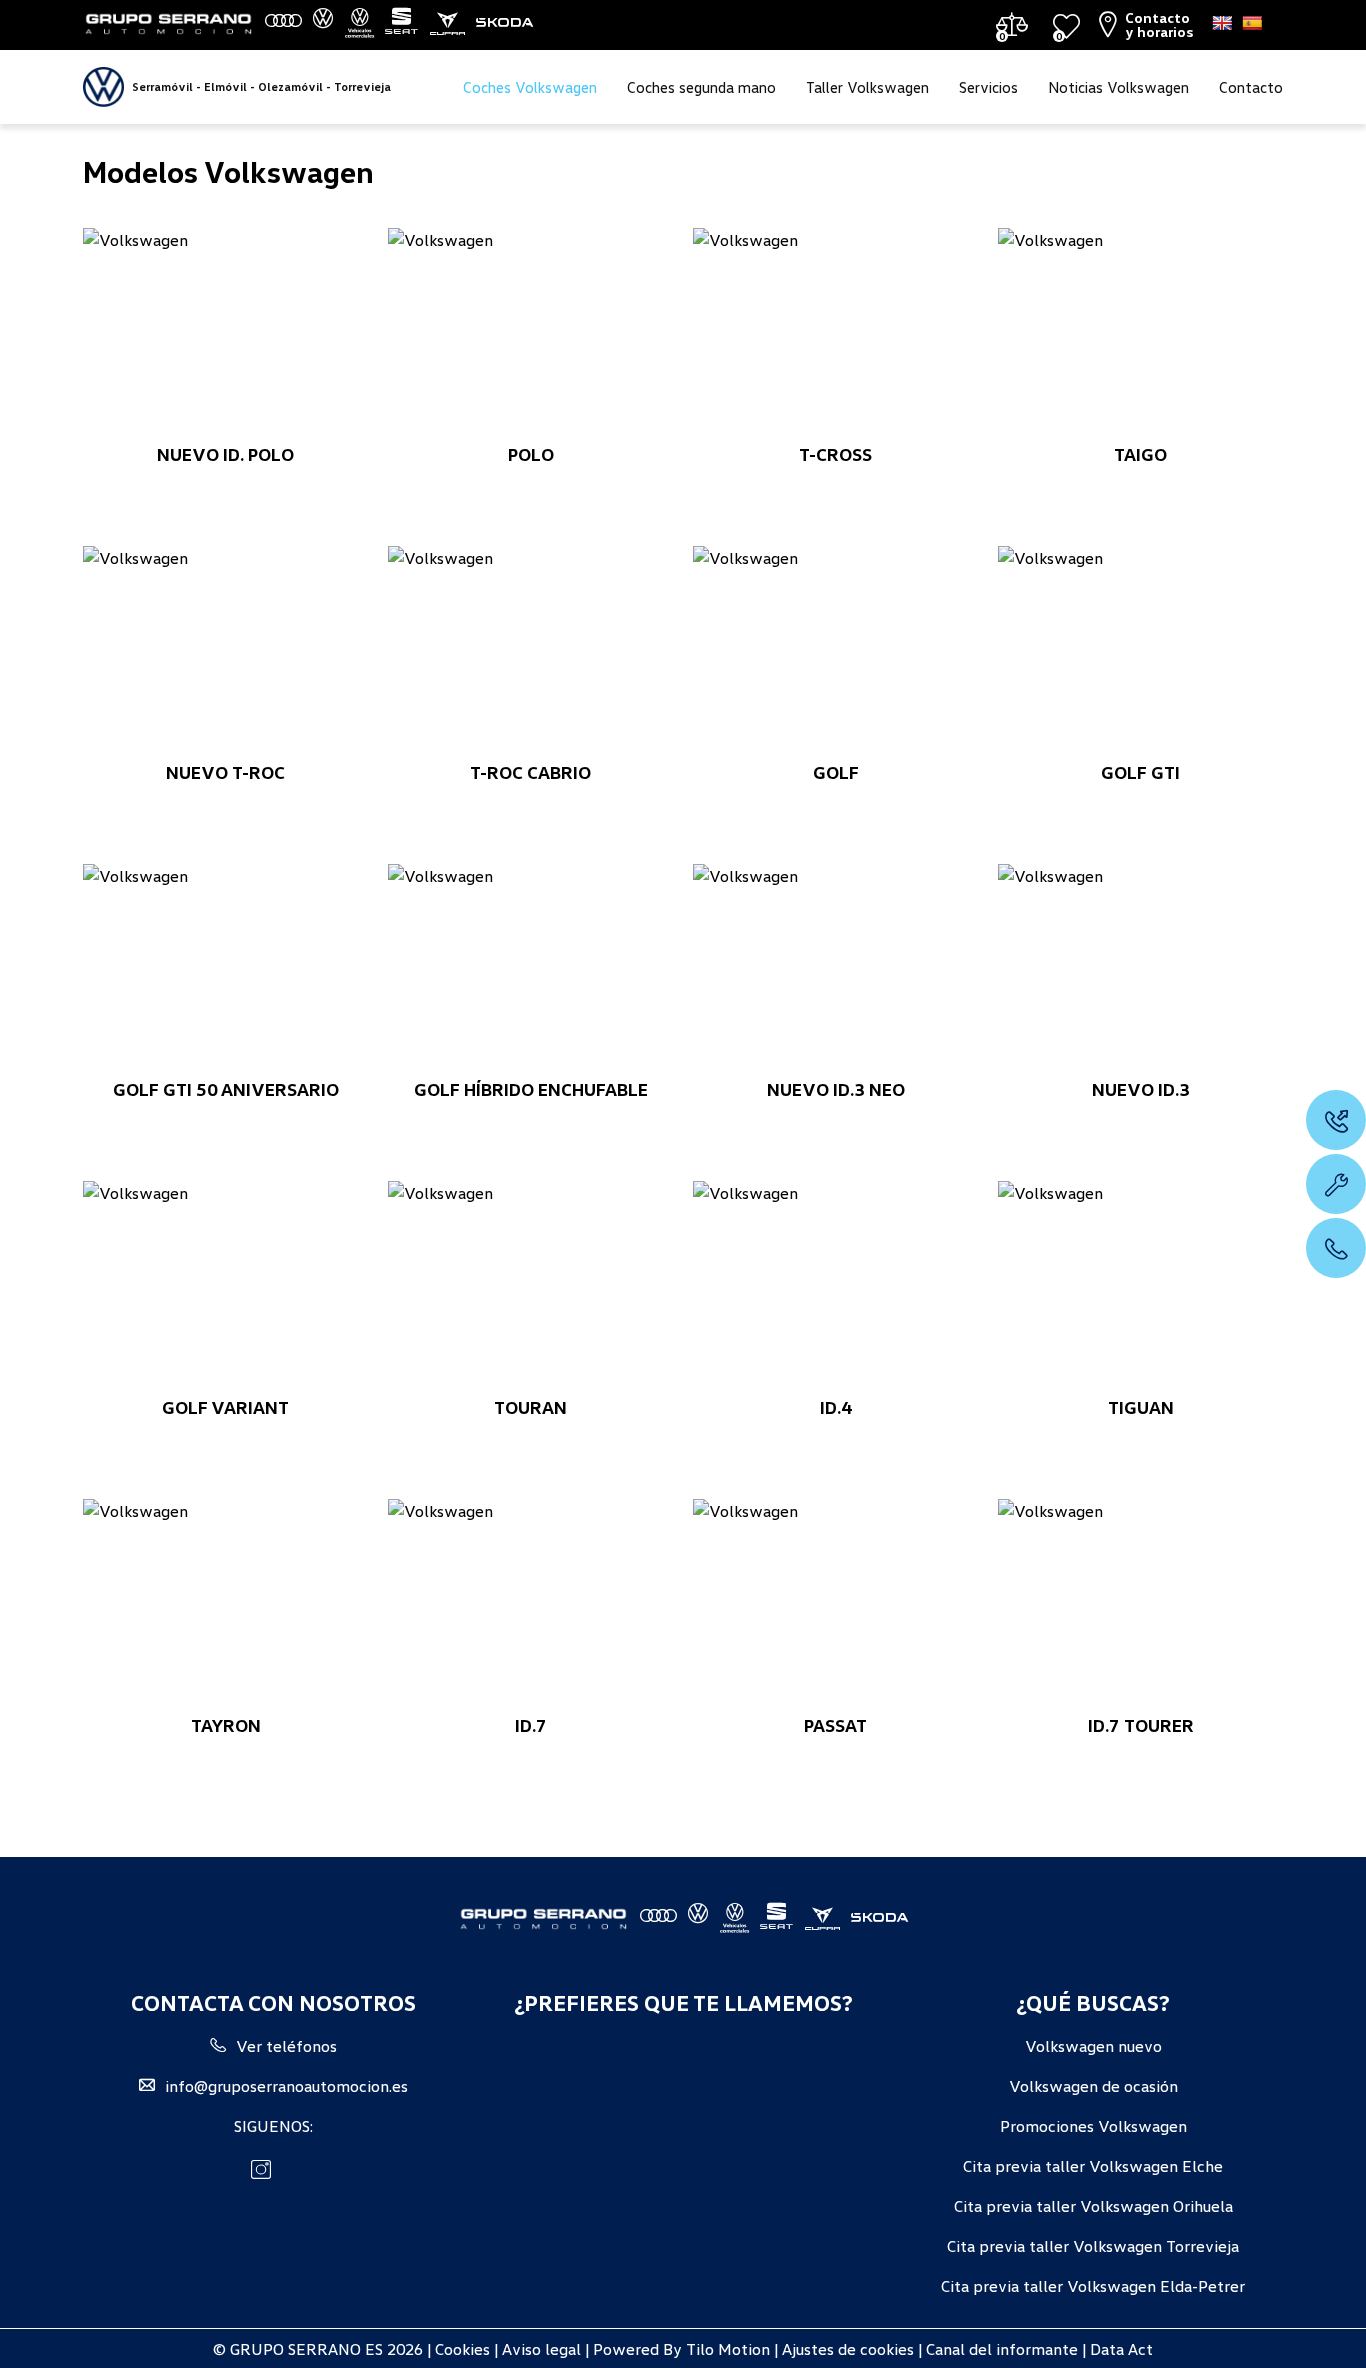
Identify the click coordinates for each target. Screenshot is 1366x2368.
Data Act (1121, 2348)
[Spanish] (1252, 23)
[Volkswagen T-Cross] (835, 335)
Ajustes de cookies (846, 2348)
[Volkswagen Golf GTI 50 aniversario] (225, 971)
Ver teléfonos (286, 2045)
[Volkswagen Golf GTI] (1140, 653)
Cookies (462, 2348)
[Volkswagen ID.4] (835, 1288)
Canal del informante (1002, 2348)
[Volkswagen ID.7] (530, 1606)
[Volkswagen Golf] (835, 653)
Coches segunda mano (701, 87)
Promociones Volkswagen (1093, 2125)
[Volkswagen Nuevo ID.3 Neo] (835, 971)
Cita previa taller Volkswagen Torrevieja (1093, 2245)
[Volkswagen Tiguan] (1140, 1288)
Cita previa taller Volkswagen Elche (1093, 2165)
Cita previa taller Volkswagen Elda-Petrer (1093, 2285)
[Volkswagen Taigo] (1140, 335)
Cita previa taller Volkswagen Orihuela (1093, 2205)
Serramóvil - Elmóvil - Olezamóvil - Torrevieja (261, 86)
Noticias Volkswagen (1118, 87)
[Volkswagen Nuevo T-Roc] (225, 653)
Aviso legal (541, 2348)
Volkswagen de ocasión (1093, 2085)
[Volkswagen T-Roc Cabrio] (530, 653)
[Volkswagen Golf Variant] (225, 1288)
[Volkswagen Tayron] (225, 1606)
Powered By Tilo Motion (683, 2348)
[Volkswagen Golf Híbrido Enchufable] (530, 971)
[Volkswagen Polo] (530, 335)
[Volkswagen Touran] (530, 1288)
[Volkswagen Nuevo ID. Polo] (225, 335)
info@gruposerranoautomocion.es (286, 2085)
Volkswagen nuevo (1093, 2045)
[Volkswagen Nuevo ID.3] (1140, 971)
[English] (1222, 23)
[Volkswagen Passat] (835, 1606)
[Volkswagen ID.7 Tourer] (1140, 1606)
